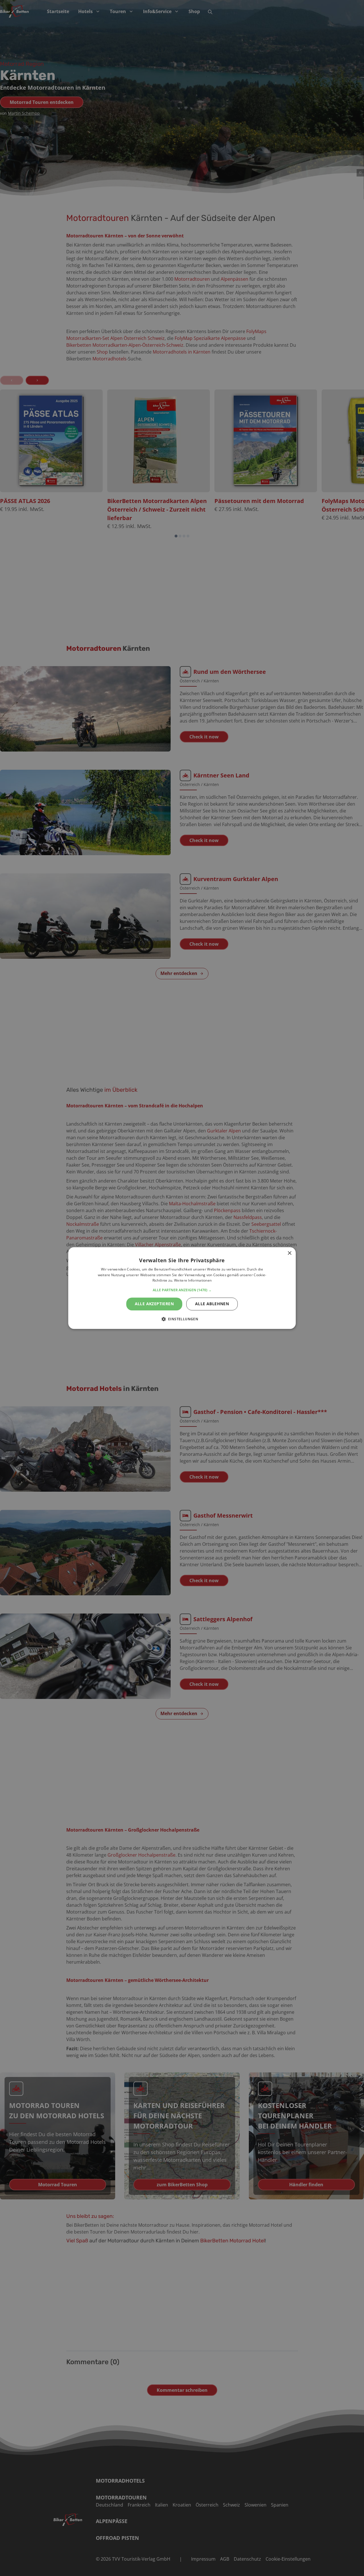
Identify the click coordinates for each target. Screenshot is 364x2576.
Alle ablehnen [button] (212, 1304)
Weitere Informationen (193, 1281)
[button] (182, 1290)
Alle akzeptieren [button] (154, 1304)
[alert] (182, 1288)
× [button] (289, 1253)
